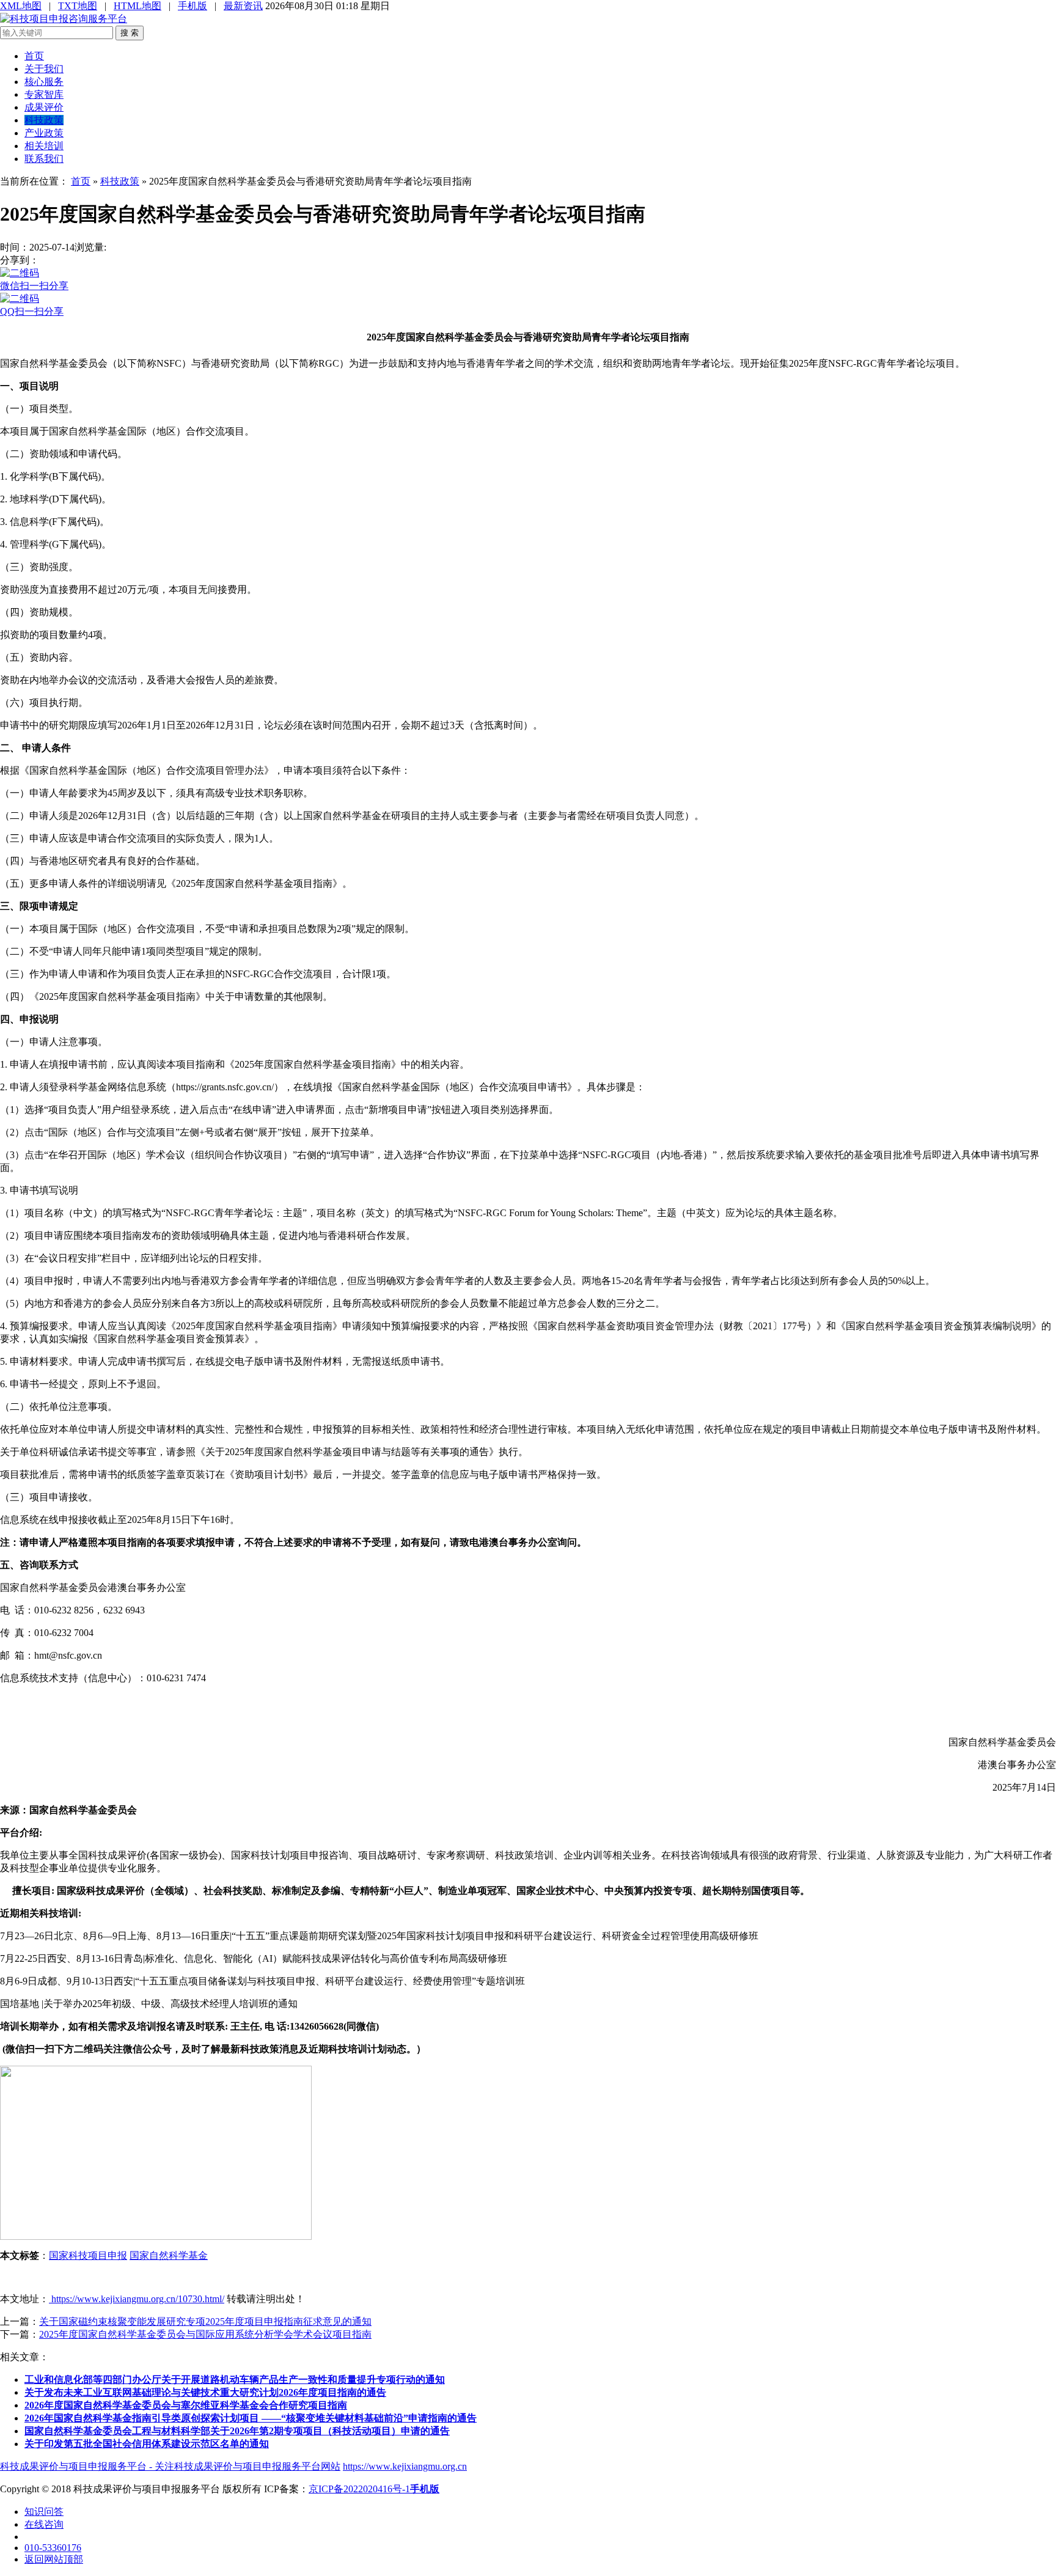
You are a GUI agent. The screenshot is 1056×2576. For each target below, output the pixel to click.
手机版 (193, 6)
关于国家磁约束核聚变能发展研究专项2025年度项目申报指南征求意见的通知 (205, 2321)
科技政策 (44, 120)
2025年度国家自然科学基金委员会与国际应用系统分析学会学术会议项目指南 (205, 2334)
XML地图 (21, 6)
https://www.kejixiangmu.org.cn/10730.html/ (137, 2299)
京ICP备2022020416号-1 (359, 2489)
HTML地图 (137, 6)
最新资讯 (243, 6)
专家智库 (44, 94)
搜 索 (130, 33)
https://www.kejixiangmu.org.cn (405, 2466)
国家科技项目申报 (88, 2255)
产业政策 (44, 133)
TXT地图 (78, 6)
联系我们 (44, 159)
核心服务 (44, 82)
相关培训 (44, 146)
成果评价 (44, 107)
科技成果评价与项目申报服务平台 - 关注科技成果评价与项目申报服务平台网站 (170, 2466)
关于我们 (44, 69)
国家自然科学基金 (169, 2255)
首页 (34, 56)
